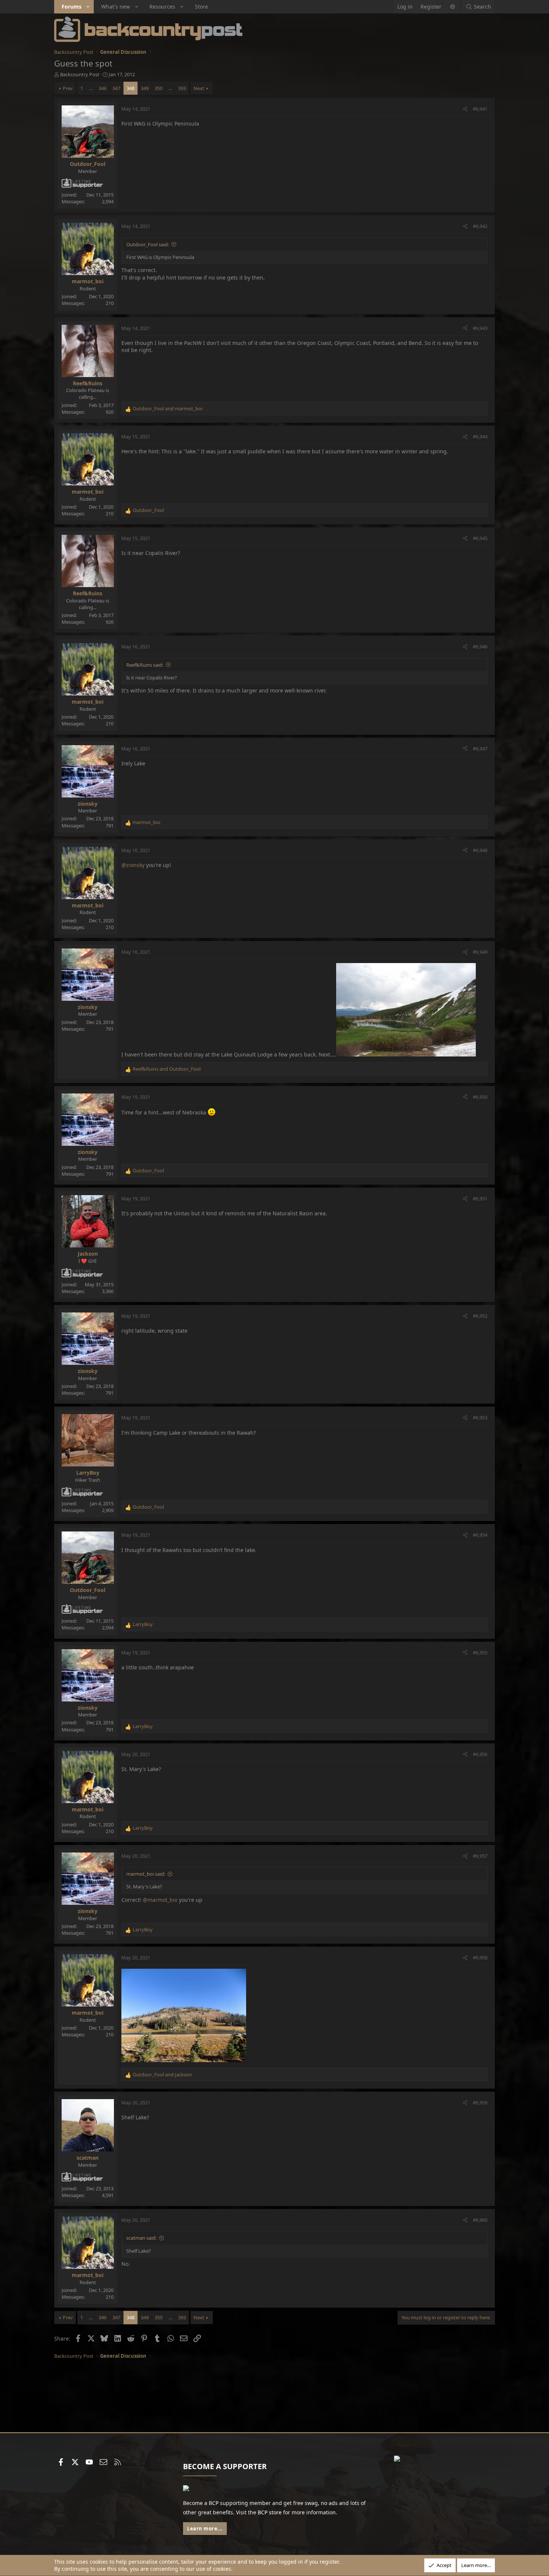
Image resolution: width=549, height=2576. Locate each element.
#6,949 (480, 952)
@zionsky (133, 865)
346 (103, 88)
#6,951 (480, 1198)
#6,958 (480, 1958)
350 (159, 88)
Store (201, 7)
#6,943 (480, 328)
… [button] (91, 88)
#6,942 (480, 226)
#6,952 (480, 1316)
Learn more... (205, 2529)
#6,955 (480, 1653)
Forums (72, 7)
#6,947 (480, 749)
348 (131, 88)
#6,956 (480, 1754)
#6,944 (480, 436)
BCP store (270, 2512)
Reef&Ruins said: (145, 665)
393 (182, 88)
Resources (162, 7)
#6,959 (480, 2103)
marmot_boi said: (146, 1874)
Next (199, 88)
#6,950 (480, 1097)
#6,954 (480, 1535)
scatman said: (141, 2238)
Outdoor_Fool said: (148, 244)
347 (116, 88)
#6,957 (480, 1856)
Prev (68, 88)
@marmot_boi (160, 1900)
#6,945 (480, 538)
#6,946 (480, 647)
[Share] (465, 109)
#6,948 (480, 850)
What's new (116, 7)
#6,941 (480, 109)
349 (145, 88)
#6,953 (480, 1417)
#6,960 (480, 2220)
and (168, 408)
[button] (88, 7)
